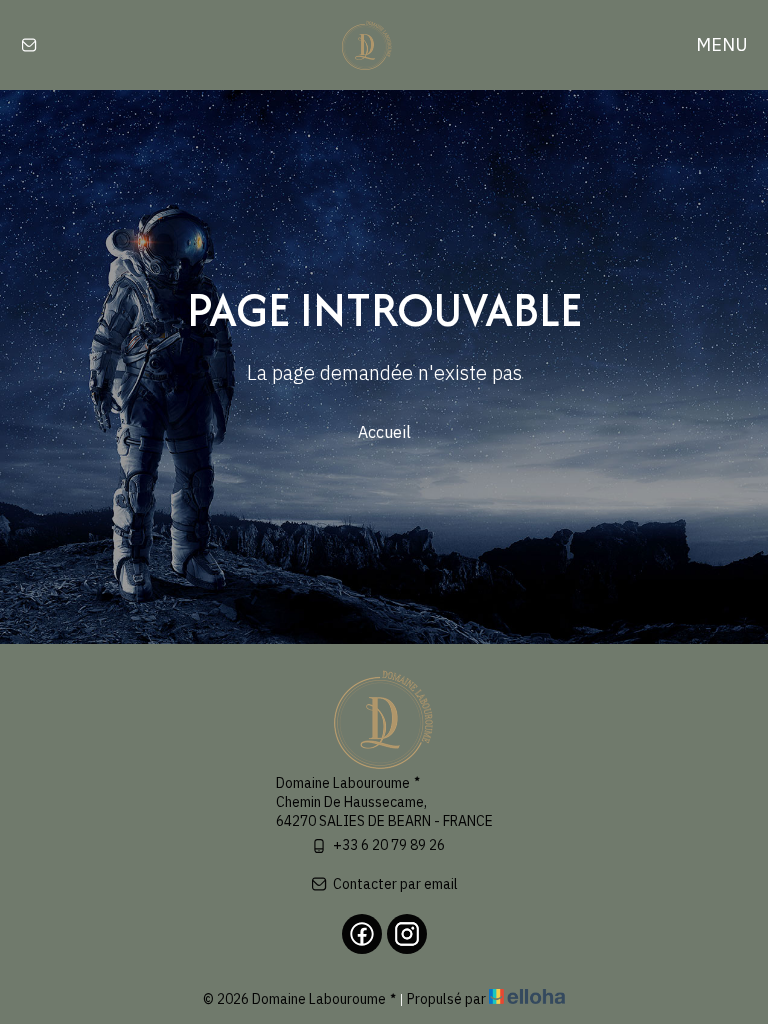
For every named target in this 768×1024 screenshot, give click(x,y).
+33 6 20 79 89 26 (389, 845)
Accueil (384, 432)
